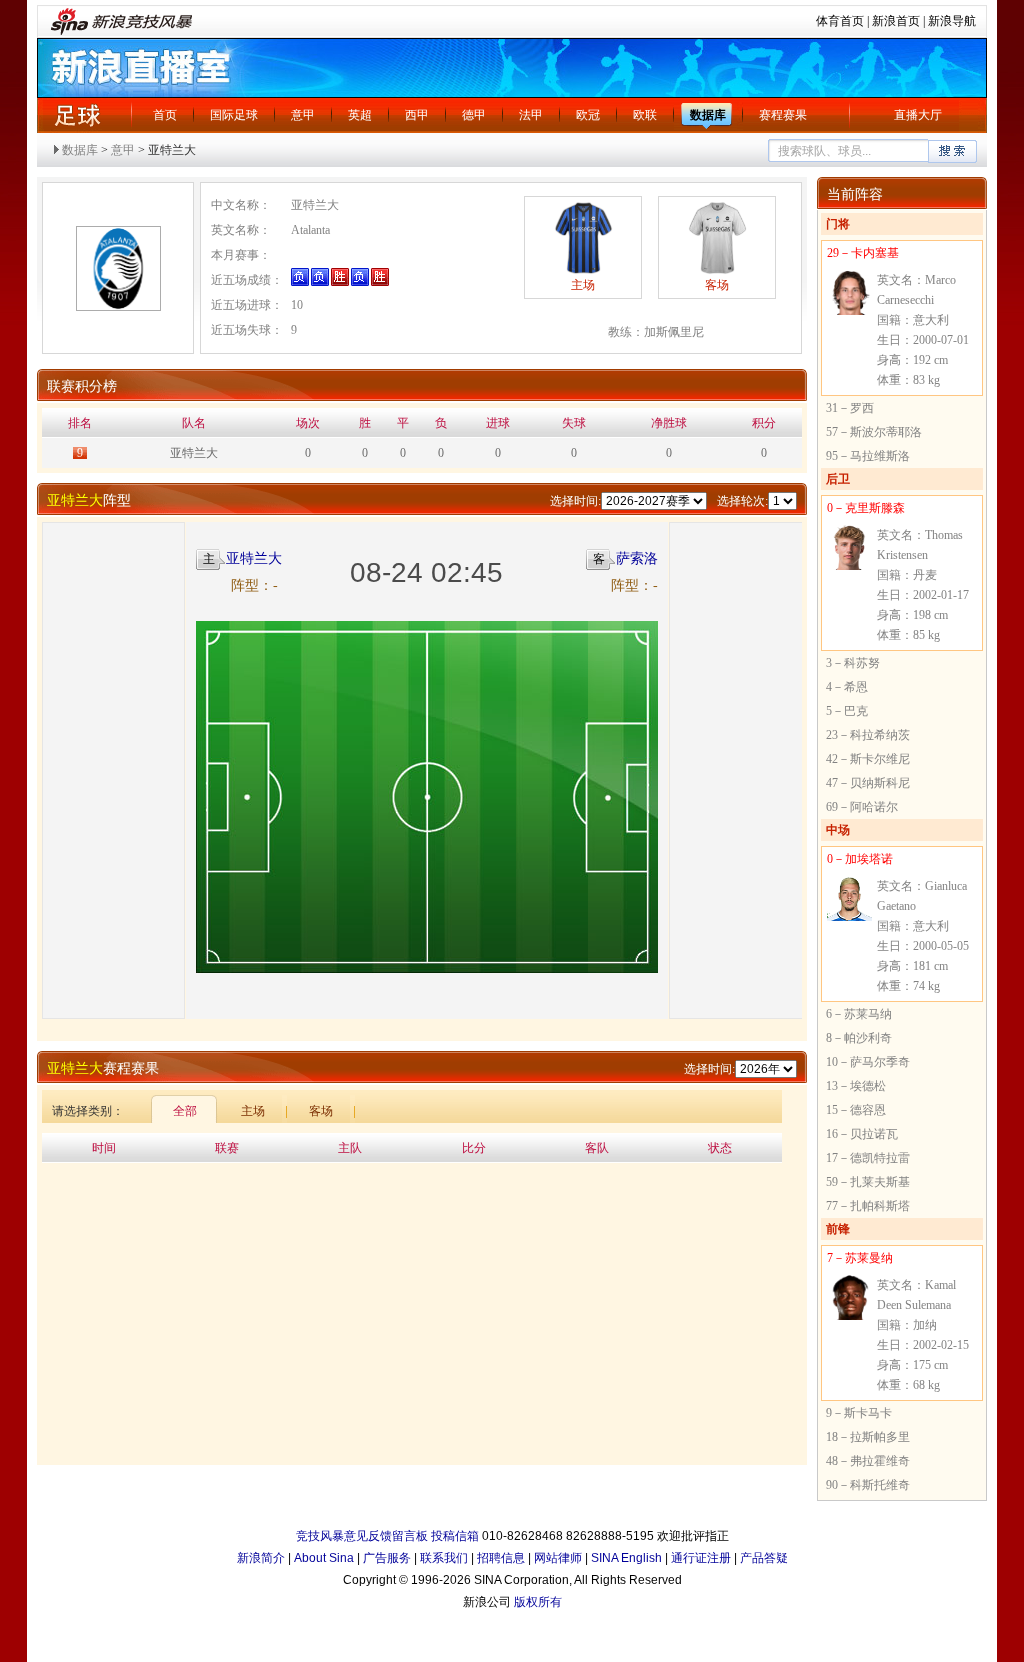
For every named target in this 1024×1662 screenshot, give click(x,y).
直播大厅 (918, 115)
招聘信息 (501, 1558)
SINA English (626, 1558)
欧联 (645, 115)
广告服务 (387, 1558)
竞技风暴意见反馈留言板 (362, 1536)
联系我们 (444, 1558)
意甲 (303, 115)
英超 (360, 115)
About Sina (324, 1558)
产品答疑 (764, 1558)
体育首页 (840, 21)
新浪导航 (952, 21)
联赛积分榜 (82, 386)
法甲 (531, 115)
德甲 (474, 115)
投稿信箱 (455, 1536)
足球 (77, 115)
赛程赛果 (783, 115)
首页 (165, 115)
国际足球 (234, 115)
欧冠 (588, 115)
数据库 (708, 115)
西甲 (417, 115)
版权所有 (538, 1602)
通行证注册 (701, 1558)
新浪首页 (896, 21)
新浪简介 (261, 1558)
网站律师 (558, 1558)
